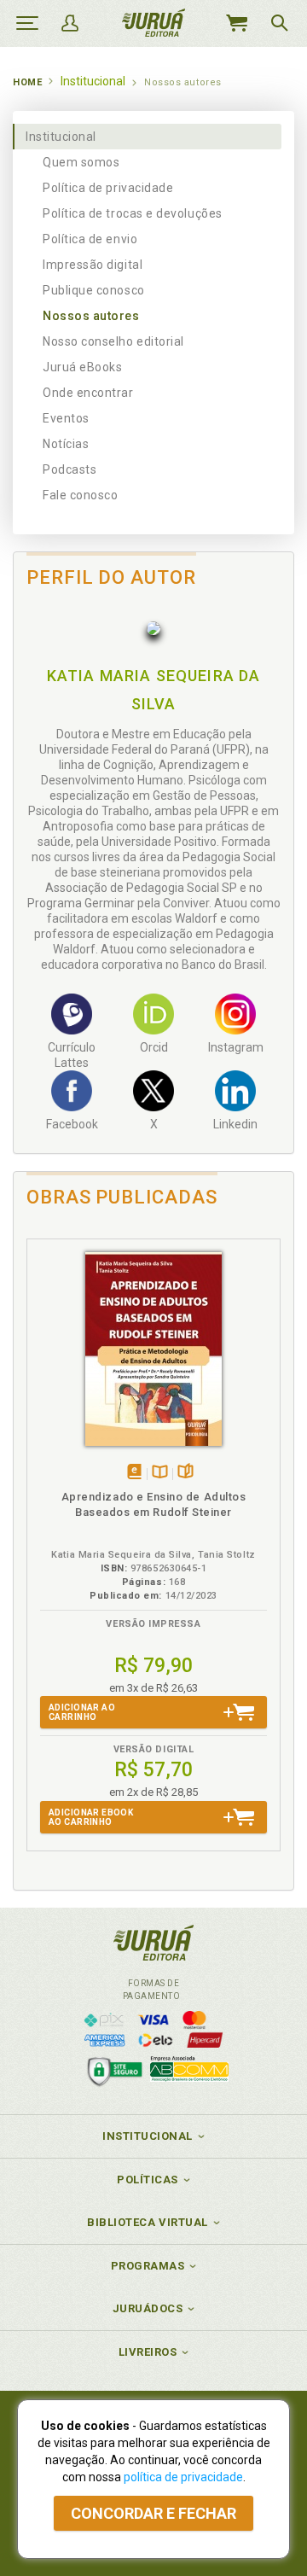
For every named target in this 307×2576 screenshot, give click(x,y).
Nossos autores (91, 316)
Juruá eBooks (82, 367)
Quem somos (81, 162)
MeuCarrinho (236, 23)
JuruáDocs (148, 2308)
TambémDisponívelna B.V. (160, 1473)
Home (27, 82)
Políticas (148, 2180)
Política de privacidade (108, 188)
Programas (148, 2266)
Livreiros (148, 2352)
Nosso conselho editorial (113, 341)
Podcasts (70, 469)
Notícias (66, 444)
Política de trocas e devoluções (133, 213)
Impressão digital (93, 265)
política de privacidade (183, 2477)
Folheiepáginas (185, 1473)
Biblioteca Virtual (148, 2222)
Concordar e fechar (153, 2513)
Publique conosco (94, 290)
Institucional (61, 137)
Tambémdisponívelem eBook (134, 1473)
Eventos (66, 418)
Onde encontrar (88, 393)
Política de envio (90, 239)
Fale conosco (80, 495)
